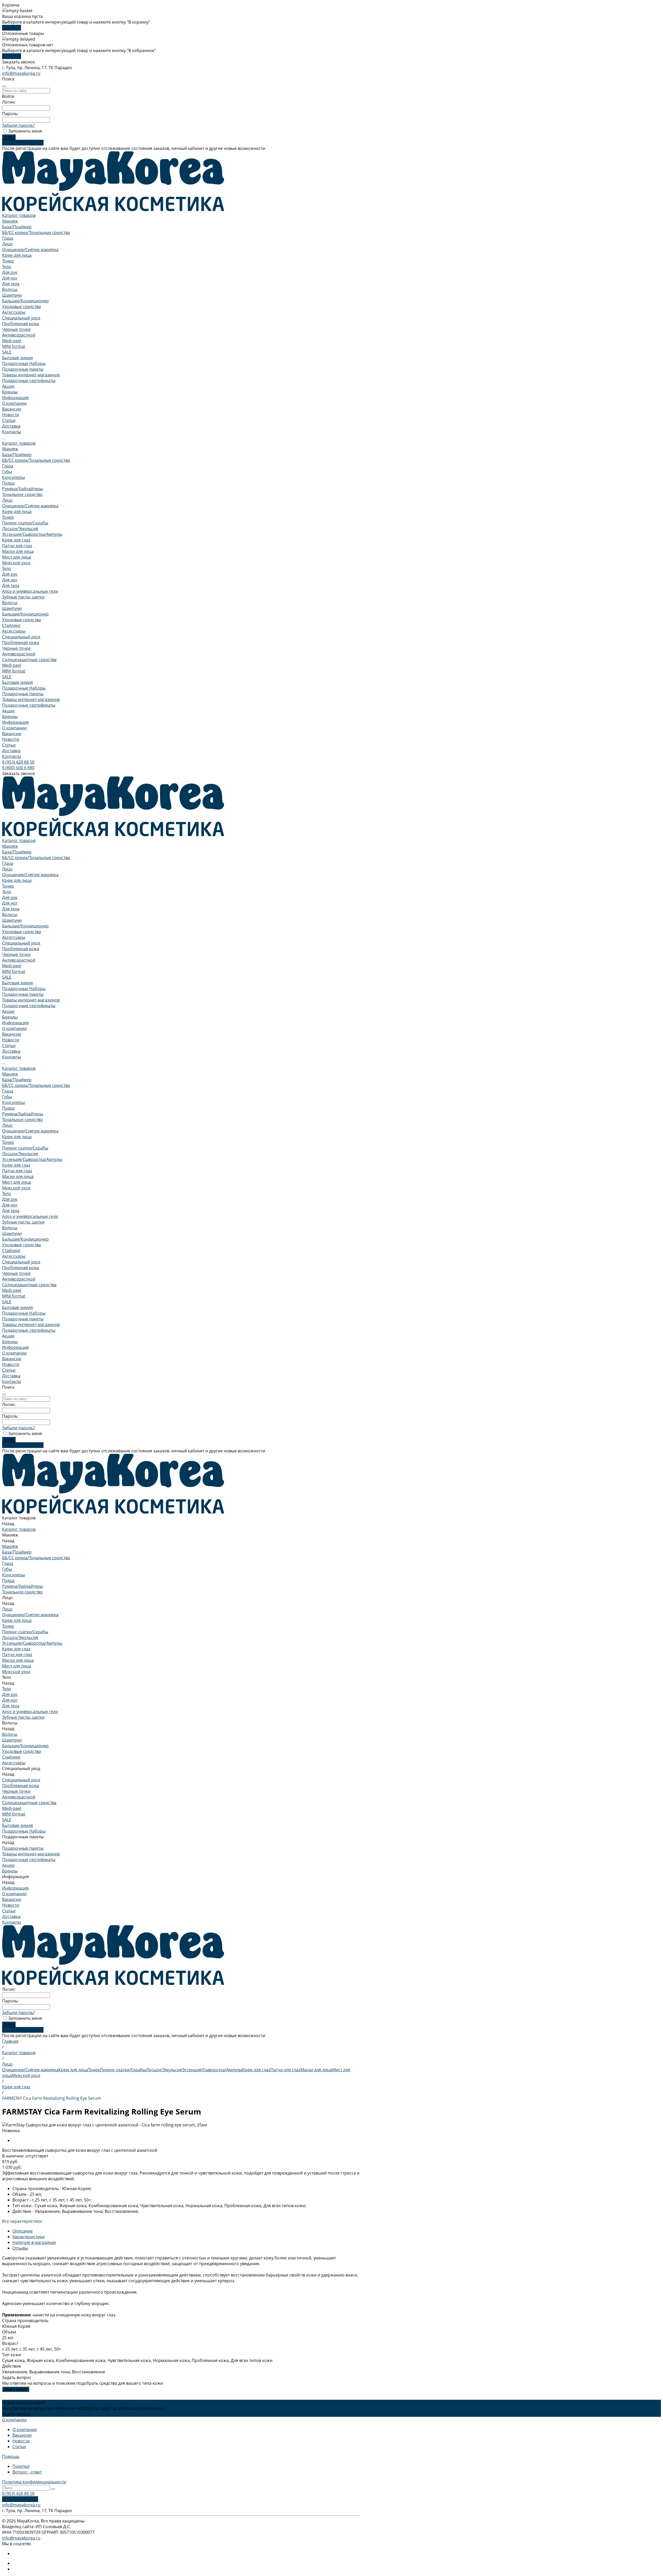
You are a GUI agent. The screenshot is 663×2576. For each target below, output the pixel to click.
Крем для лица (17, 255)
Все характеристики (22, 2221)
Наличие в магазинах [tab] (34, 2242)
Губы (7, 472)
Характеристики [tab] (28, 2237)
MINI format (14, 346)
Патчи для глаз (17, 546)
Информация (15, 722)
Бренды (10, 716)
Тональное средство (22, 494)
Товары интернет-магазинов (31, 375)
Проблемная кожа (21, 324)
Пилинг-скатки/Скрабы (25, 523)
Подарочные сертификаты (29, 380)
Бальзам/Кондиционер (25, 301)
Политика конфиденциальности (34, 2482)
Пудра (8, 483)
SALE (7, 352)
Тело (7, 267)
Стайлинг (11, 625)
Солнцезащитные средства (29, 660)
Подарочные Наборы (24, 363)
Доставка (11, 751)
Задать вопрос (16, 2389)
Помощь (11, 2456)
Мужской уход (16, 563)
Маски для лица (18, 551)
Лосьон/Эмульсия (20, 529)
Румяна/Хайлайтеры (23, 489)
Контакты (12, 756)
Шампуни (12, 295)
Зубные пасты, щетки (23, 597)
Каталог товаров (19, 443)
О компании (14, 403)
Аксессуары (14, 312)
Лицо (7, 244)
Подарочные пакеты (23, 369)
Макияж (10, 221)
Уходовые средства (21, 306)
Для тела (11, 284)
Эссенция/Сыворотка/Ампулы (32, 534)
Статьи (9, 420)
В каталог (12, 28)
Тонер (8, 261)
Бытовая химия (17, 358)
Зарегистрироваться (23, 143)
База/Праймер (17, 227)
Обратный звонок (20, 2499)
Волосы (10, 289)
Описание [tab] (23, 2231)
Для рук (10, 272)
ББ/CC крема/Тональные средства (36, 232)
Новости (11, 415)
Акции (8, 711)
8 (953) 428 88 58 (18, 762)
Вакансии (12, 409)
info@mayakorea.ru (21, 73)
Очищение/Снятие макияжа (30, 250)
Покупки (21, 2466)
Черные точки (16, 329)
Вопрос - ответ (27, 2472)
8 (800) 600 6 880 (18, 768)
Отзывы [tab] (20, 2248)
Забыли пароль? (19, 125)
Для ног (10, 278)
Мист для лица (17, 557)
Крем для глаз (16, 540)
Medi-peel (12, 341)
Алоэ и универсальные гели (30, 591)
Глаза (8, 238)
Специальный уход (21, 318)
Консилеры (13, 477)
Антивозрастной (19, 335)
